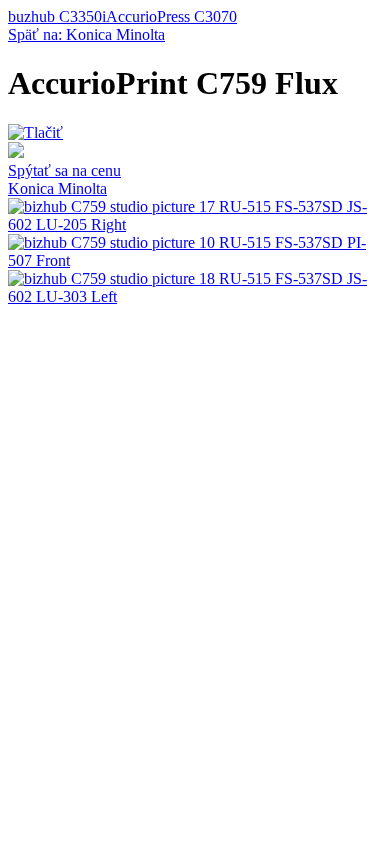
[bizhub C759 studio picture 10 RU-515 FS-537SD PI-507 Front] (195, 260)
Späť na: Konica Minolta (86, 34)
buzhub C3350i (57, 16)
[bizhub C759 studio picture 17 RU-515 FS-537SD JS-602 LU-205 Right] (195, 224)
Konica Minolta (57, 188)
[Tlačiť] (35, 132)
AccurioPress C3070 (171, 16)
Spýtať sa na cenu (64, 170)
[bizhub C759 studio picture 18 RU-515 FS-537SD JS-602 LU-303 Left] (195, 296)
